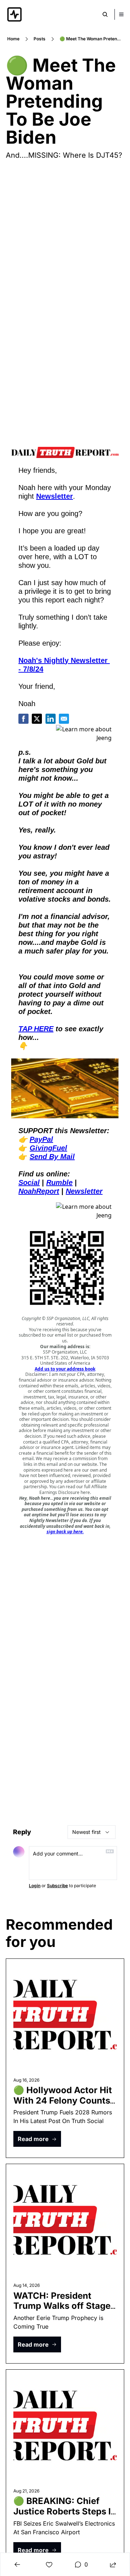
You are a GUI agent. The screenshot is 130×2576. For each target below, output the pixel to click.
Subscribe (57, 1886)
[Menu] (121, 14)
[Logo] (14, 14)
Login (35, 1886)
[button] (37, 2139)
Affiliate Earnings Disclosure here (73, 1489)
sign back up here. (65, 1532)
